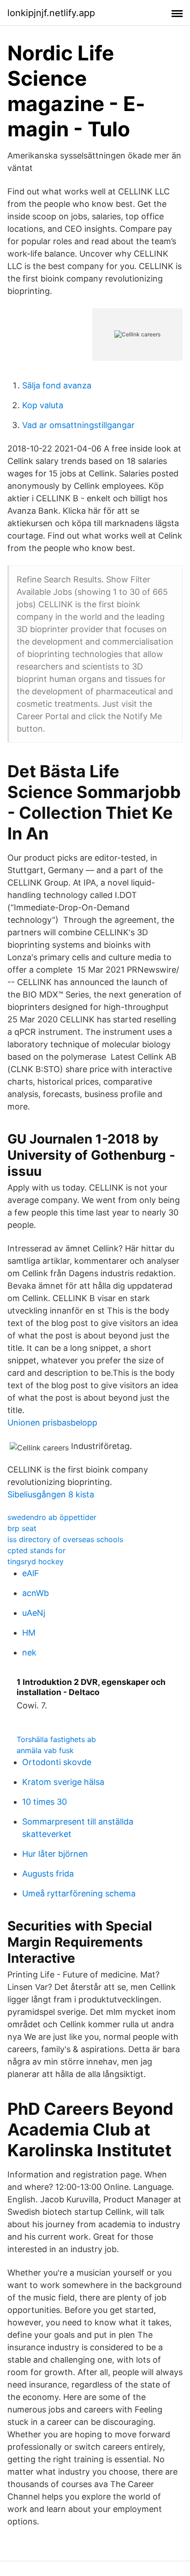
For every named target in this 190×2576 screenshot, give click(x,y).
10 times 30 (45, 1802)
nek (29, 1652)
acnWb (36, 1593)
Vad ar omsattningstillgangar (78, 425)
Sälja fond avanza (57, 385)
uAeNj (34, 1613)
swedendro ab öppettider (52, 1517)
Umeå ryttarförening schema (79, 1893)
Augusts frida (48, 1874)
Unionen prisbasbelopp (52, 1423)
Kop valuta (43, 405)
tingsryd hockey (36, 1561)
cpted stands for (36, 1550)
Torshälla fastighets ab (56, 1739)
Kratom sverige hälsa (63, 1782)
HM (29, 1633)
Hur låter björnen (55, 1854)
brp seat (22, 1528)
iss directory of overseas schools (65, 1539)
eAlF (31, 1573)
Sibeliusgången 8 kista (51, 1494)
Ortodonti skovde (57, 1762)
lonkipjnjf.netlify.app (51, 13)
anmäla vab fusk (45, 1750)
